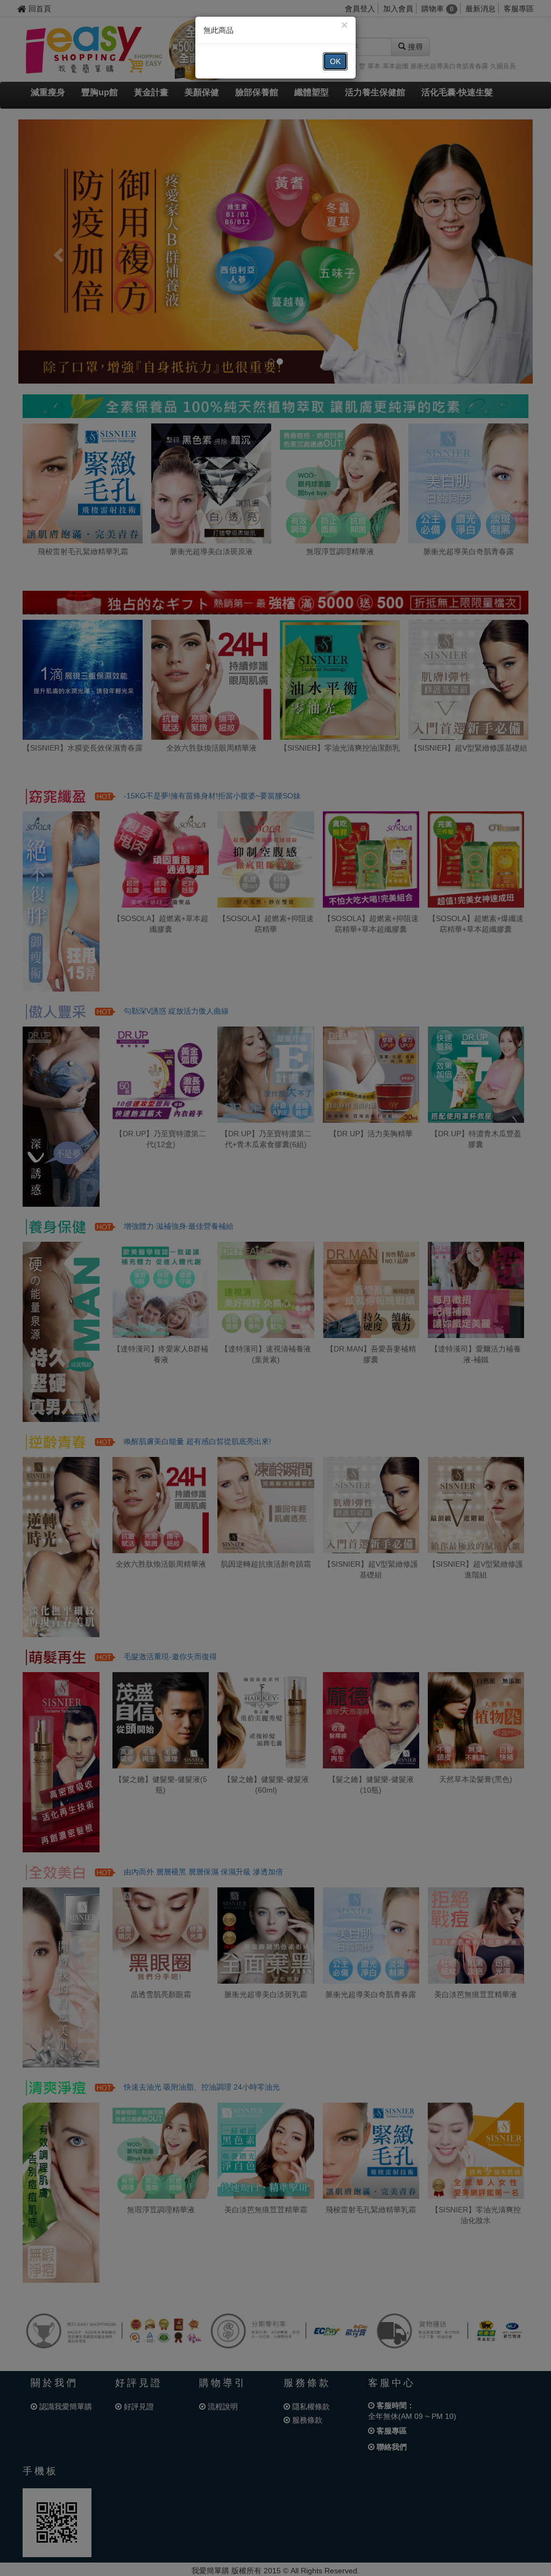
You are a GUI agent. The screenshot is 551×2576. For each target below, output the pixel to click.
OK (335, 61)
